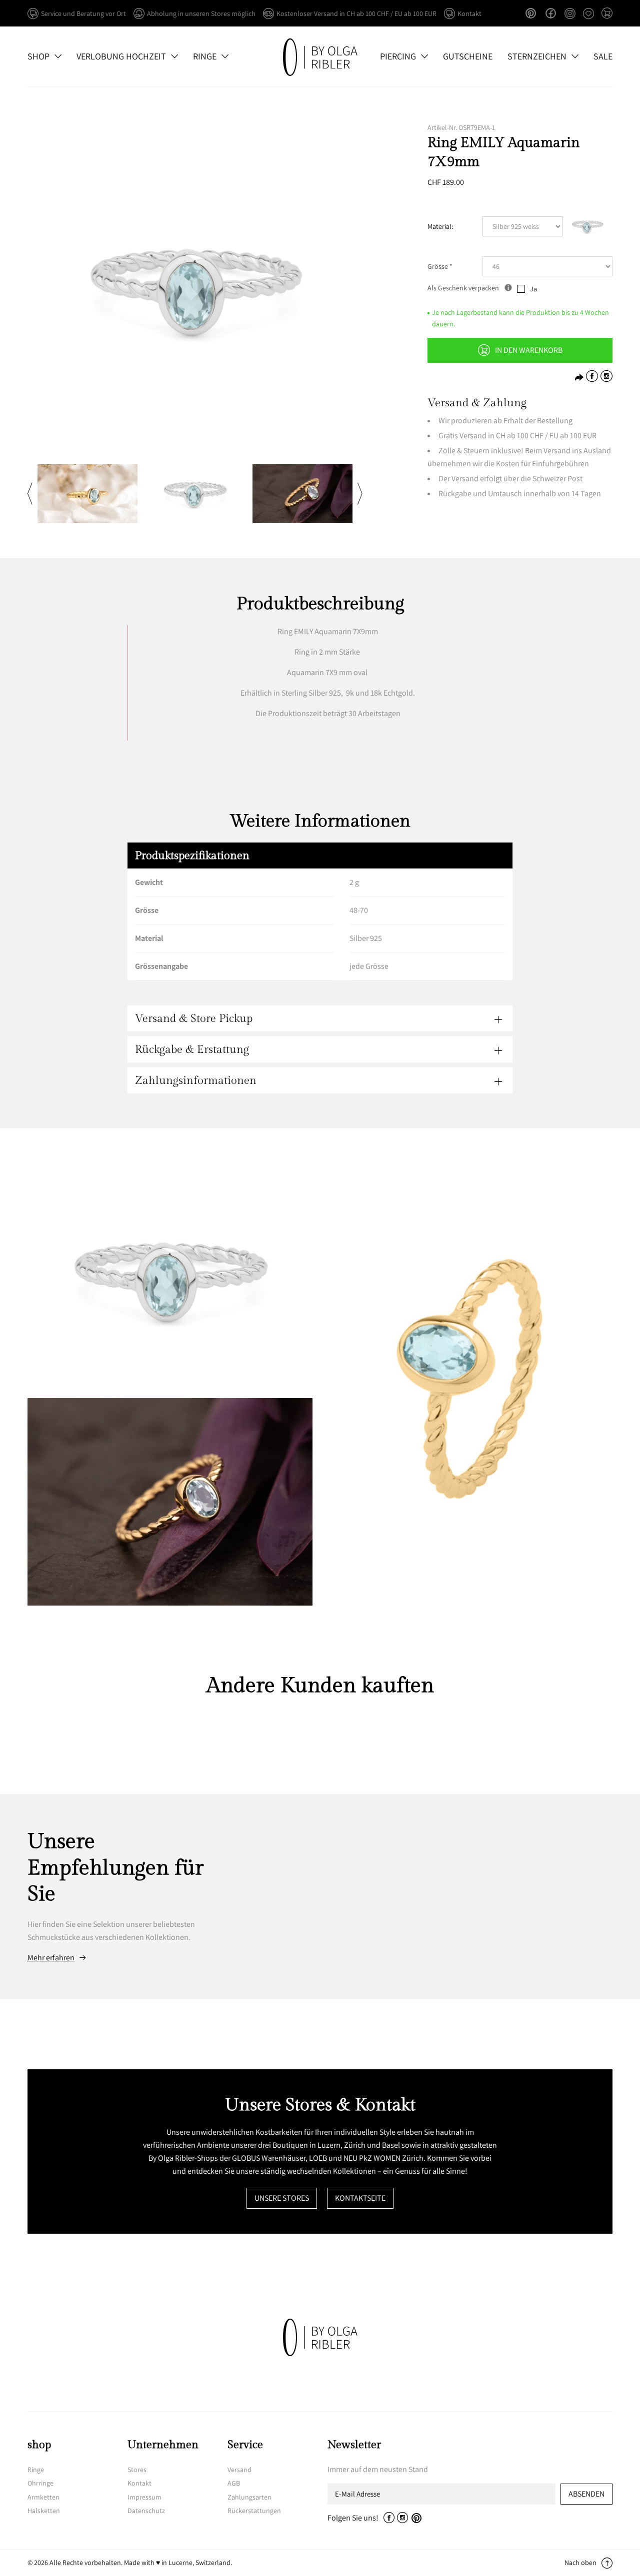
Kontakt (139, 2483)
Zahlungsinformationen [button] (196, 1080)
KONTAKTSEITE (360, 2198)
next (360, 494)
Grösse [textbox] (440, 266)
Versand (239, 2470)
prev (30, 494)
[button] (607, 14)
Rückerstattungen (254, 2511)
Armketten (43, 2497)
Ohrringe (40, 2483)
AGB (234, 2483)
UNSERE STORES (282, 2198)
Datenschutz (146, 2511)
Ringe (36, 2470)
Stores (137, 2470)
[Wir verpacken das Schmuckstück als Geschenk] (508, 288)
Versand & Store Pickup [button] (194, 1018)
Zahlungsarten (249, 2497)
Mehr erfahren (51, 1958)
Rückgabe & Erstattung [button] (192, 1049)
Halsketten (44, 2511)
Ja (533, 289)
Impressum (144, 2497)
